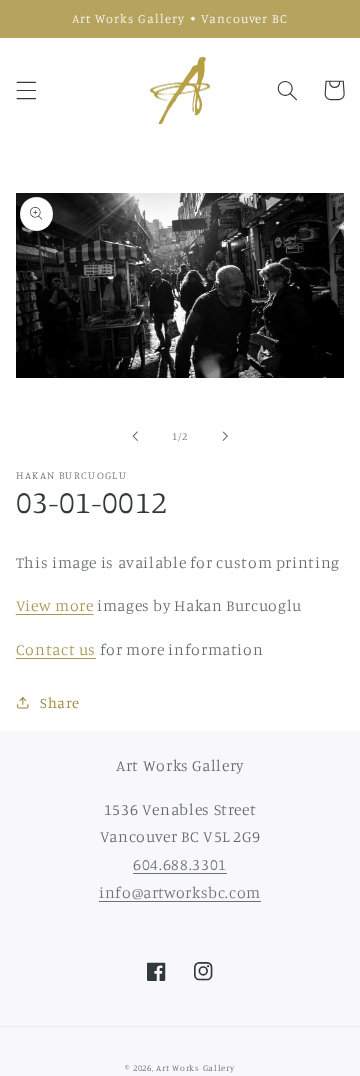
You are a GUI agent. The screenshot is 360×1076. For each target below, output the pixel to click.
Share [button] (60, 702)
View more (55, 605)
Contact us (56, 649)
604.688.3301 (180, 864)
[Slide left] (135, 436)
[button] (26, 90)
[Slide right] (225, 436)
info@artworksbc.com (180, 892)
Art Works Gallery (195, 1067)
